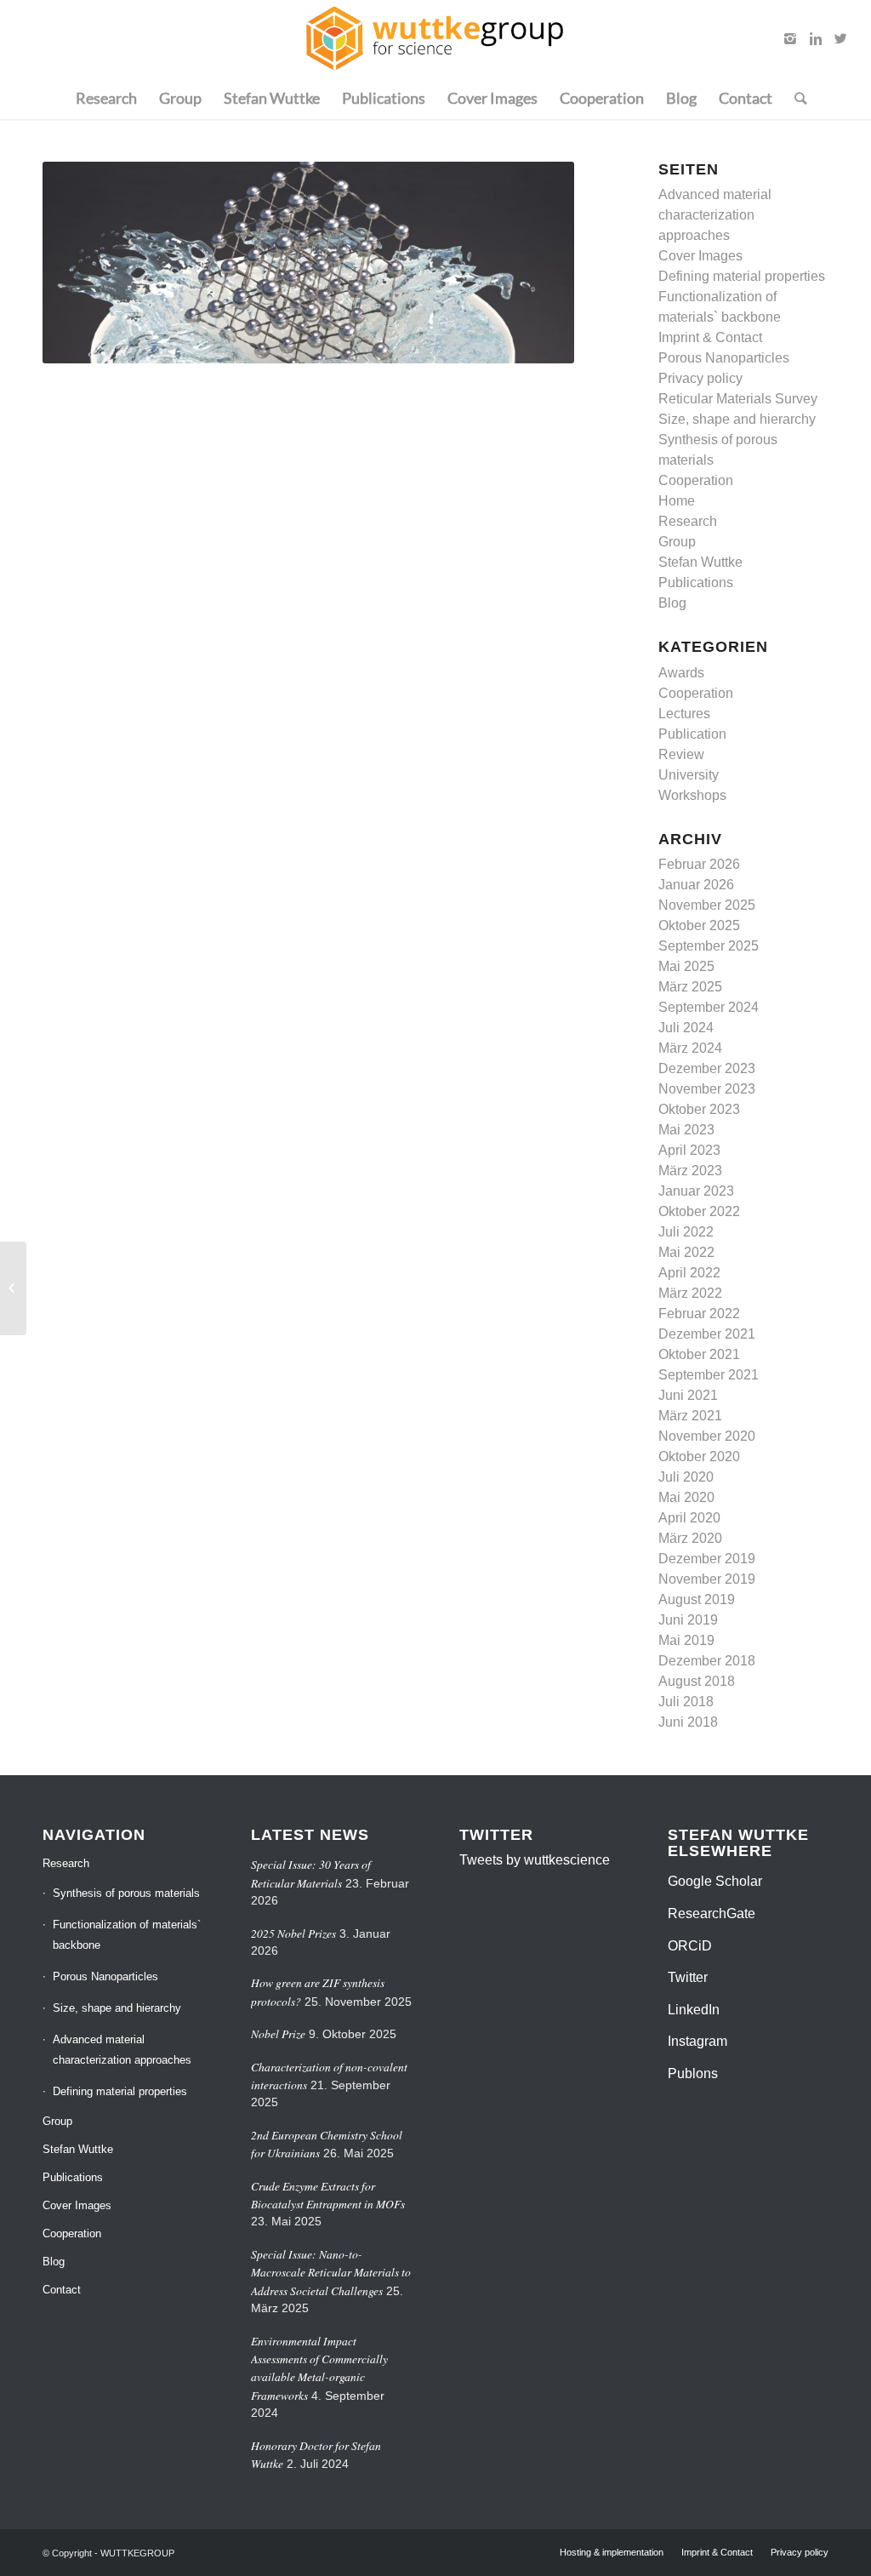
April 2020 (689, 1518)
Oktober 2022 (699, 1211)
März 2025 (690, 987)
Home (677, 501)
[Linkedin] (816, 38)
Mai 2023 (686, 1130)
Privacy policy (700, 378)
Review (681, 754)
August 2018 (697, 1681)
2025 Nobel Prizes (293, 1933)
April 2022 (689, 1273)
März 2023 (690, 1171)
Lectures (684, 714)
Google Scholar (715, 1881)
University (689, 775)
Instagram (697, 2041)
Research (688, 521)
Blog (672, 603)
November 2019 (707, 1579)
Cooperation (696, 480)
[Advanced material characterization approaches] (13, 1288)
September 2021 (709, 1375)
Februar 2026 (699, 864)
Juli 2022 (686, 1232)
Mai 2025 (686, 966)
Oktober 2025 (699, 925)
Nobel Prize (278, 2033)
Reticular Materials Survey (738, 399)
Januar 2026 (696, 885)
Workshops (692, 795)
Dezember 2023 (707, 1068)
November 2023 (707, 1089)
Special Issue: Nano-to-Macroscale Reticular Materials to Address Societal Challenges (331, 2272)
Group (677, 542)
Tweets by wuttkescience (535, 1860)
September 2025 (709, 946)
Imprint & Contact (710, 337)
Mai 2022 (686, 1252)
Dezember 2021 (707, 1334)
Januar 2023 (696, 1191)
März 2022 (690, 1293)
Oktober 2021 (699, 1354)
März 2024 (690, 1048)
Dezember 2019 (707, 1559)
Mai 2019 (686, 1640)
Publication (692, 734)
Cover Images (700, 256)
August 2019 (697, 1599)
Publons (693, 2073)
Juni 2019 (688, 1620)
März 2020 (690, 1538)
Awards (681, 673)
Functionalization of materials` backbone (127, 1935)
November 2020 (707, 1436)
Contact (62, 2290)
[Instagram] (790, 38)
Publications (696, 583)
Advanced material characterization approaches (715, 215)
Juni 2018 (688, 1722)
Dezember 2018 (707, 1661)
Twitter (688, 1977)
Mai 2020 (686, 1497)
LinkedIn (694, 2010)
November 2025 (707, 905)
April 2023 (689, 1150)
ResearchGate (712, 1913)
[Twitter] (841, 38)
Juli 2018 (686, 1702)
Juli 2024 (686, 1028)
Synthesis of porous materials (126, 1893)
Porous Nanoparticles (724, 358)
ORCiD (690, 1946)
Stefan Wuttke (700, 562)
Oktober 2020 (699, 1456)
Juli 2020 (686, 1477)
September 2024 (709, 1007)
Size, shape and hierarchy (737, 419)
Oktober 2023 (699, 1109)
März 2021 (690, 1416)
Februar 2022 (699, 1314)
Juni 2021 (688, 1395)
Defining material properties (742, 276)
